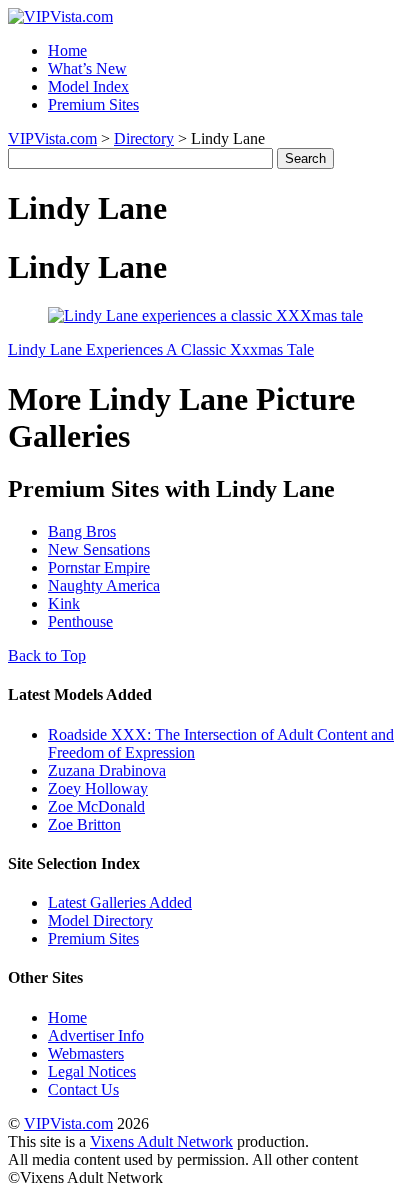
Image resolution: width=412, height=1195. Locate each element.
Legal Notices (92, 1071)
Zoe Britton (84, 824)
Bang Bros (82, 531)
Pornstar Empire (99, 567)
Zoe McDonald (96, 806)
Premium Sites (93, 104)
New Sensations (99, 549)
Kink (64, 603)
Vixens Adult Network (161, 1141)
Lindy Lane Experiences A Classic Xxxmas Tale (161, 349)
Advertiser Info (96, 1035)
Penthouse (80, 621)
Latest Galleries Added (120, 902)
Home (67, 50)
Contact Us (83, 1089)
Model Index (88, 86)
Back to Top (47, 655)
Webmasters (86, 1053)
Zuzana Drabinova (107, 770)
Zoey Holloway (98, 788)
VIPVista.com (52, 138)
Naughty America (104, 585)
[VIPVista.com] (60, 16)
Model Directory (100, 920)
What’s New (87, 68)
